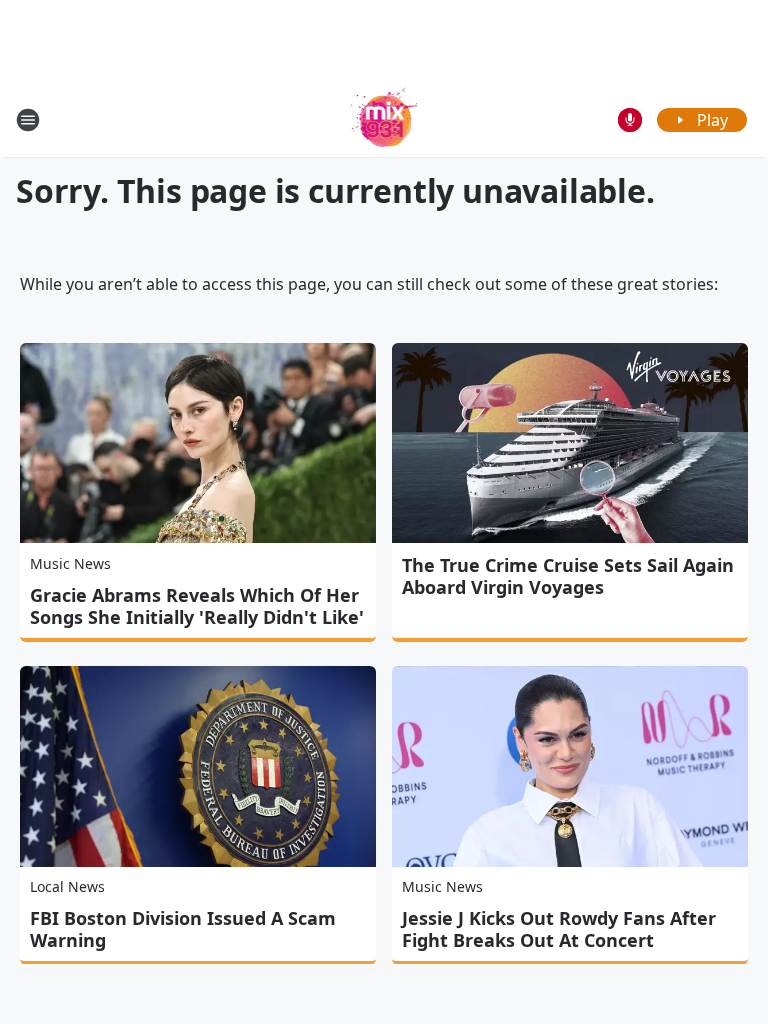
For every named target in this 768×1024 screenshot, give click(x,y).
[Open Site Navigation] (28, 120)
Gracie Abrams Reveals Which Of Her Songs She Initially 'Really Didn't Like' (197, 606)
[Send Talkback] (630, 120)
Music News (70, 563)
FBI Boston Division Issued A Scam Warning (183, 929)
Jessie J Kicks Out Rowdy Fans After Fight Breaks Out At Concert (559, 929)
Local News (67, 886)
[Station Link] (384, 119)
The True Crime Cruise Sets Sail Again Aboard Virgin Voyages (568, 576)
